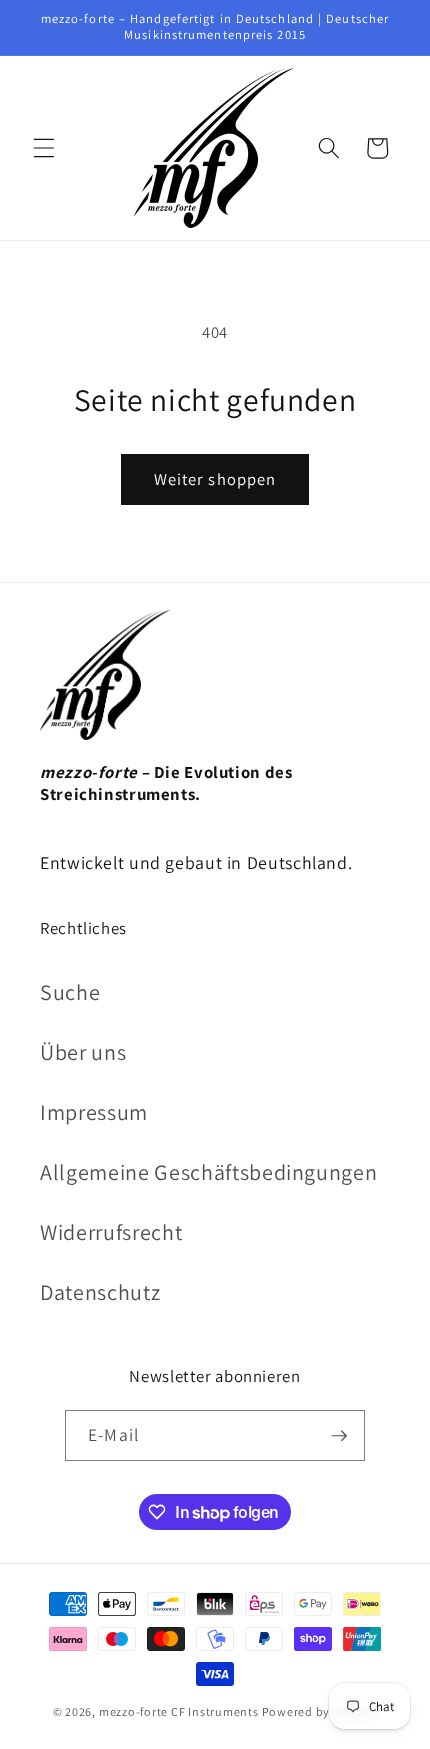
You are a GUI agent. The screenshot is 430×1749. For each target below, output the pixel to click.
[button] (44, 148)
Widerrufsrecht (111, 1232)
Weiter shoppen (215, 479)
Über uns (83, 1052)
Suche (70, 992)
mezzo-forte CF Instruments (179, 1711)
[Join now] (339, 1436)
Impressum (94, 1112)
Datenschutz (100, 1292)
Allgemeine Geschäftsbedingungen (208, 1172)
